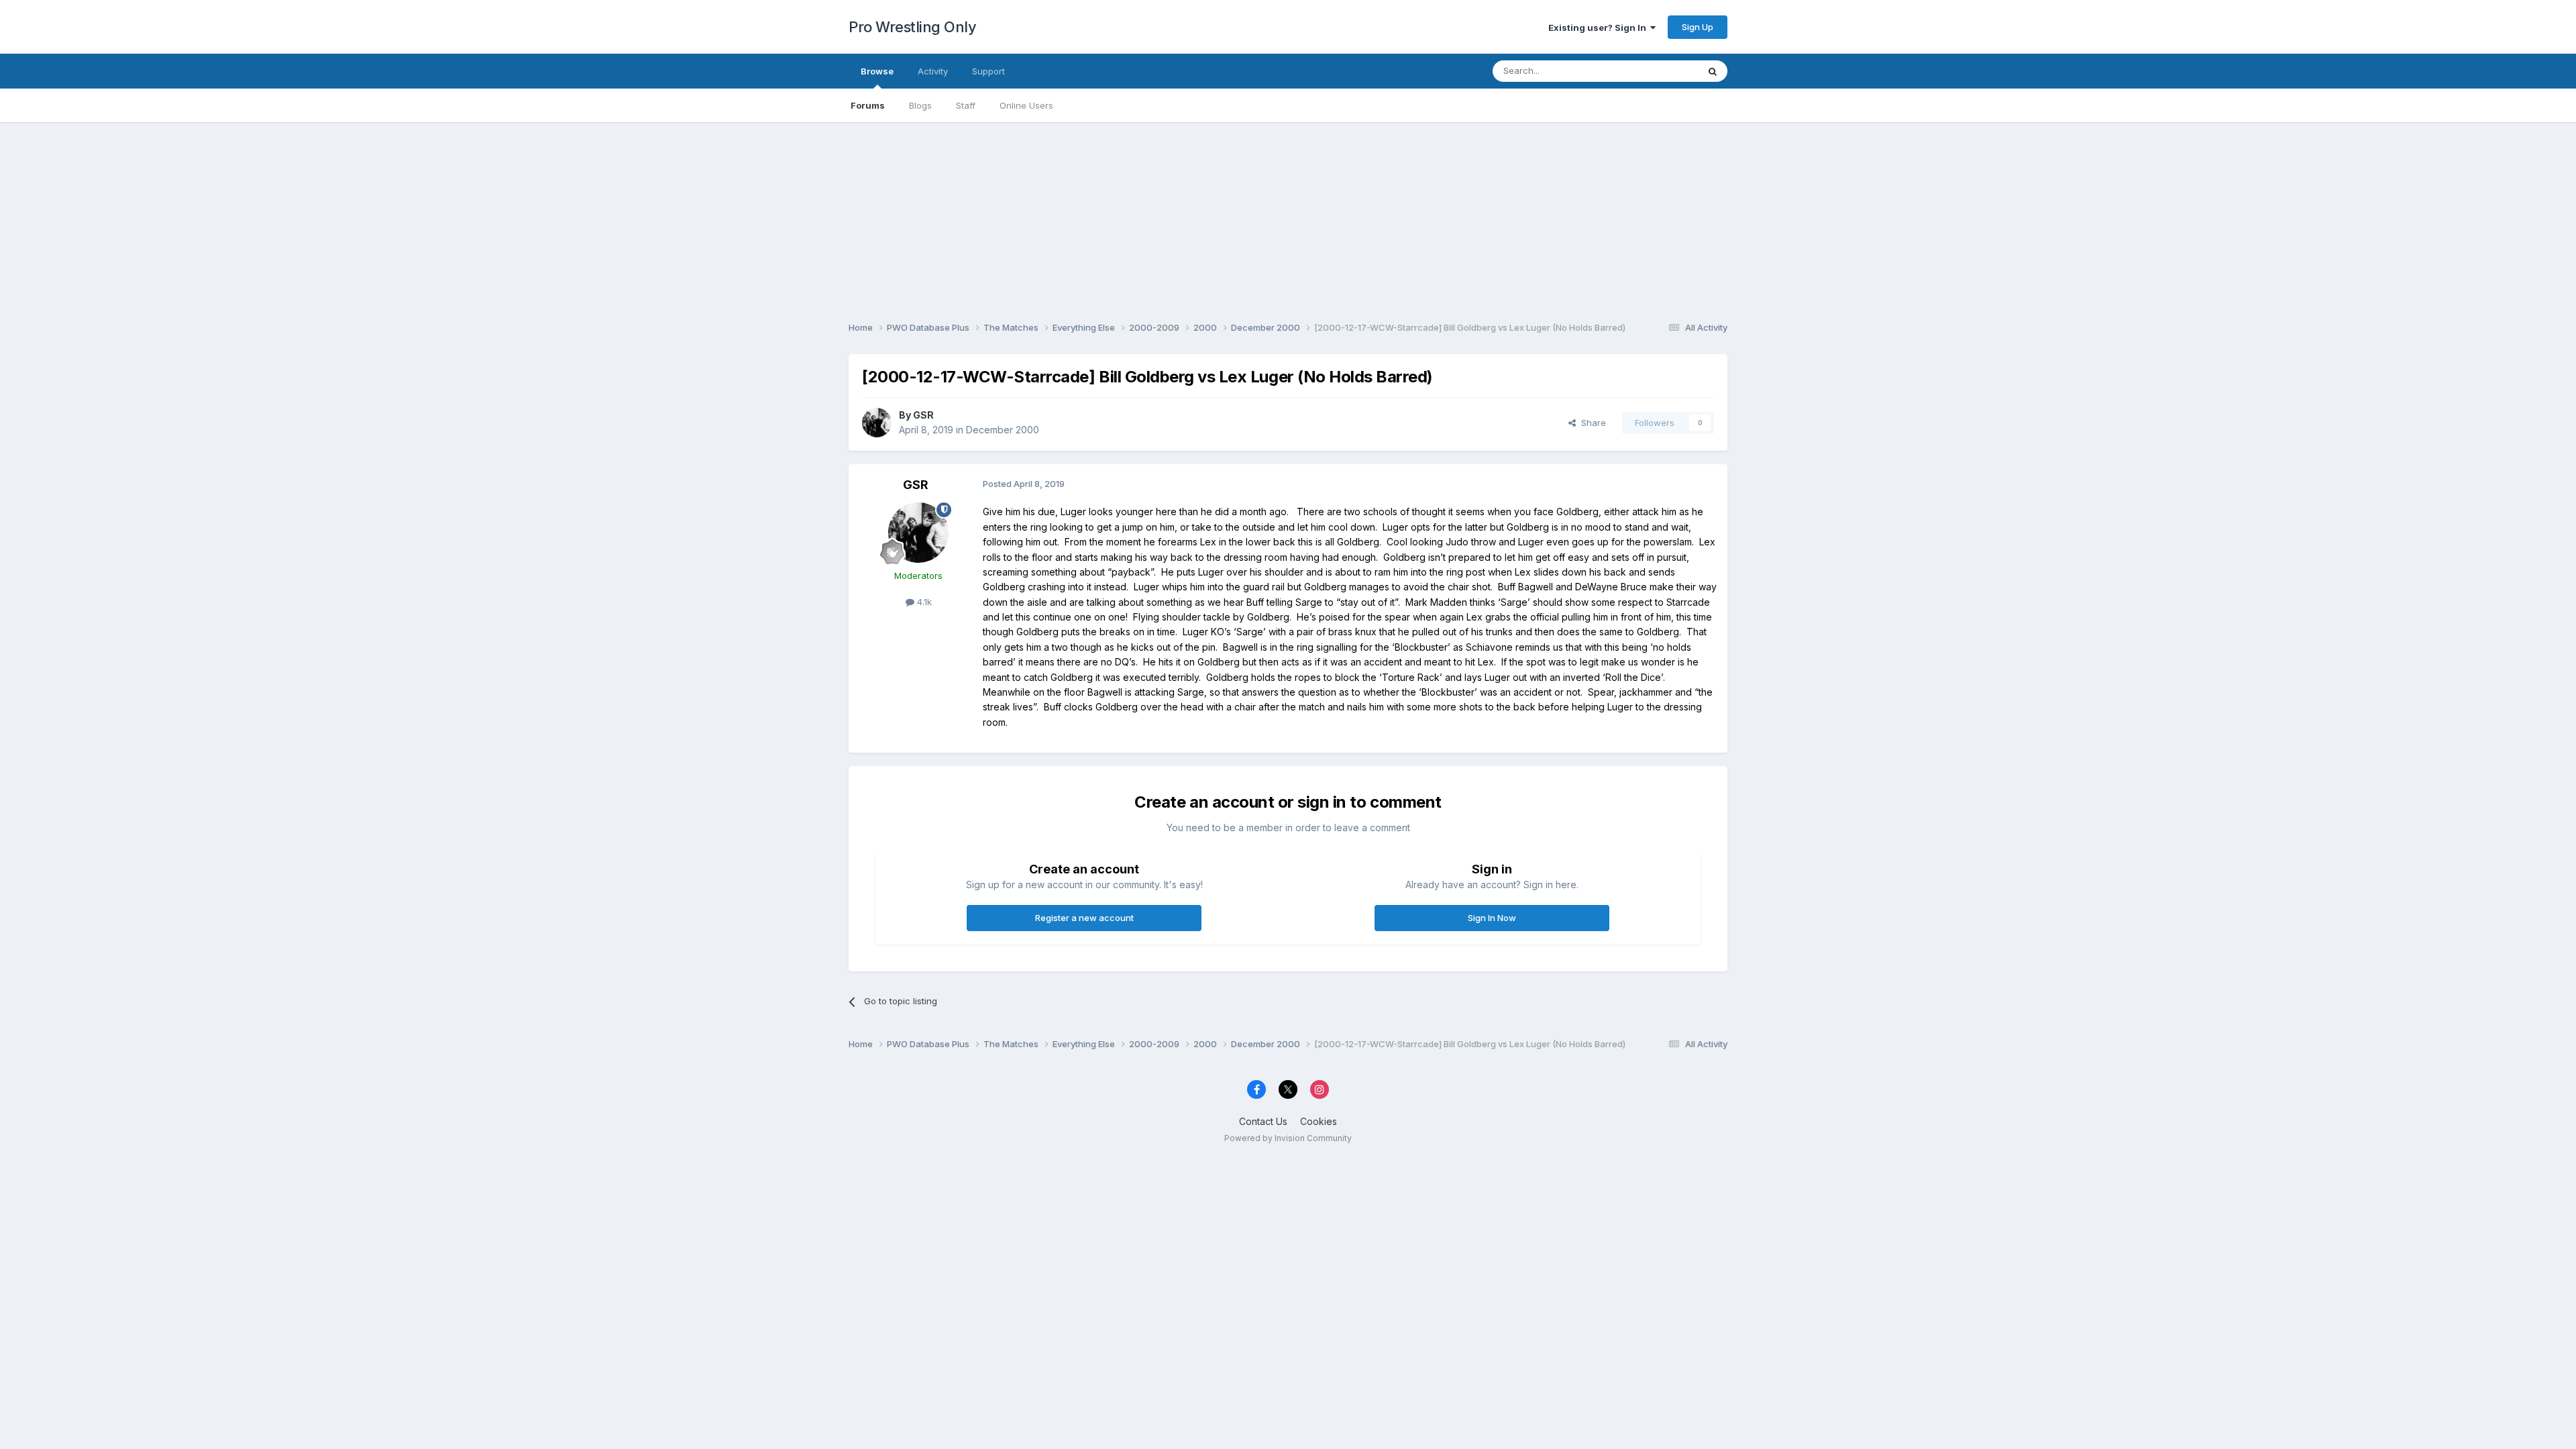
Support (988, 71)
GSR (923, 415)
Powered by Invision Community (1288, 1138)
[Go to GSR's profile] (877, 423)
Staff (966, 105)
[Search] (1713, 71)
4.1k (923, 602)
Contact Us (1263, 1121)
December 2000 (1003, 430)
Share (1591, 423)
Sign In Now (1492, 918)
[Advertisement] (1288, 216)
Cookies (1319, 1121)
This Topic (1659, 71)
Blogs (920, 105)
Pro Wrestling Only (912, 27)
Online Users (1026, 105)
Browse (877, 71)
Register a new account (1084, 918)
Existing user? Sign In (1599, 28)
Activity (933, 71)
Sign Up (1698, 27)
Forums (868, 105)
